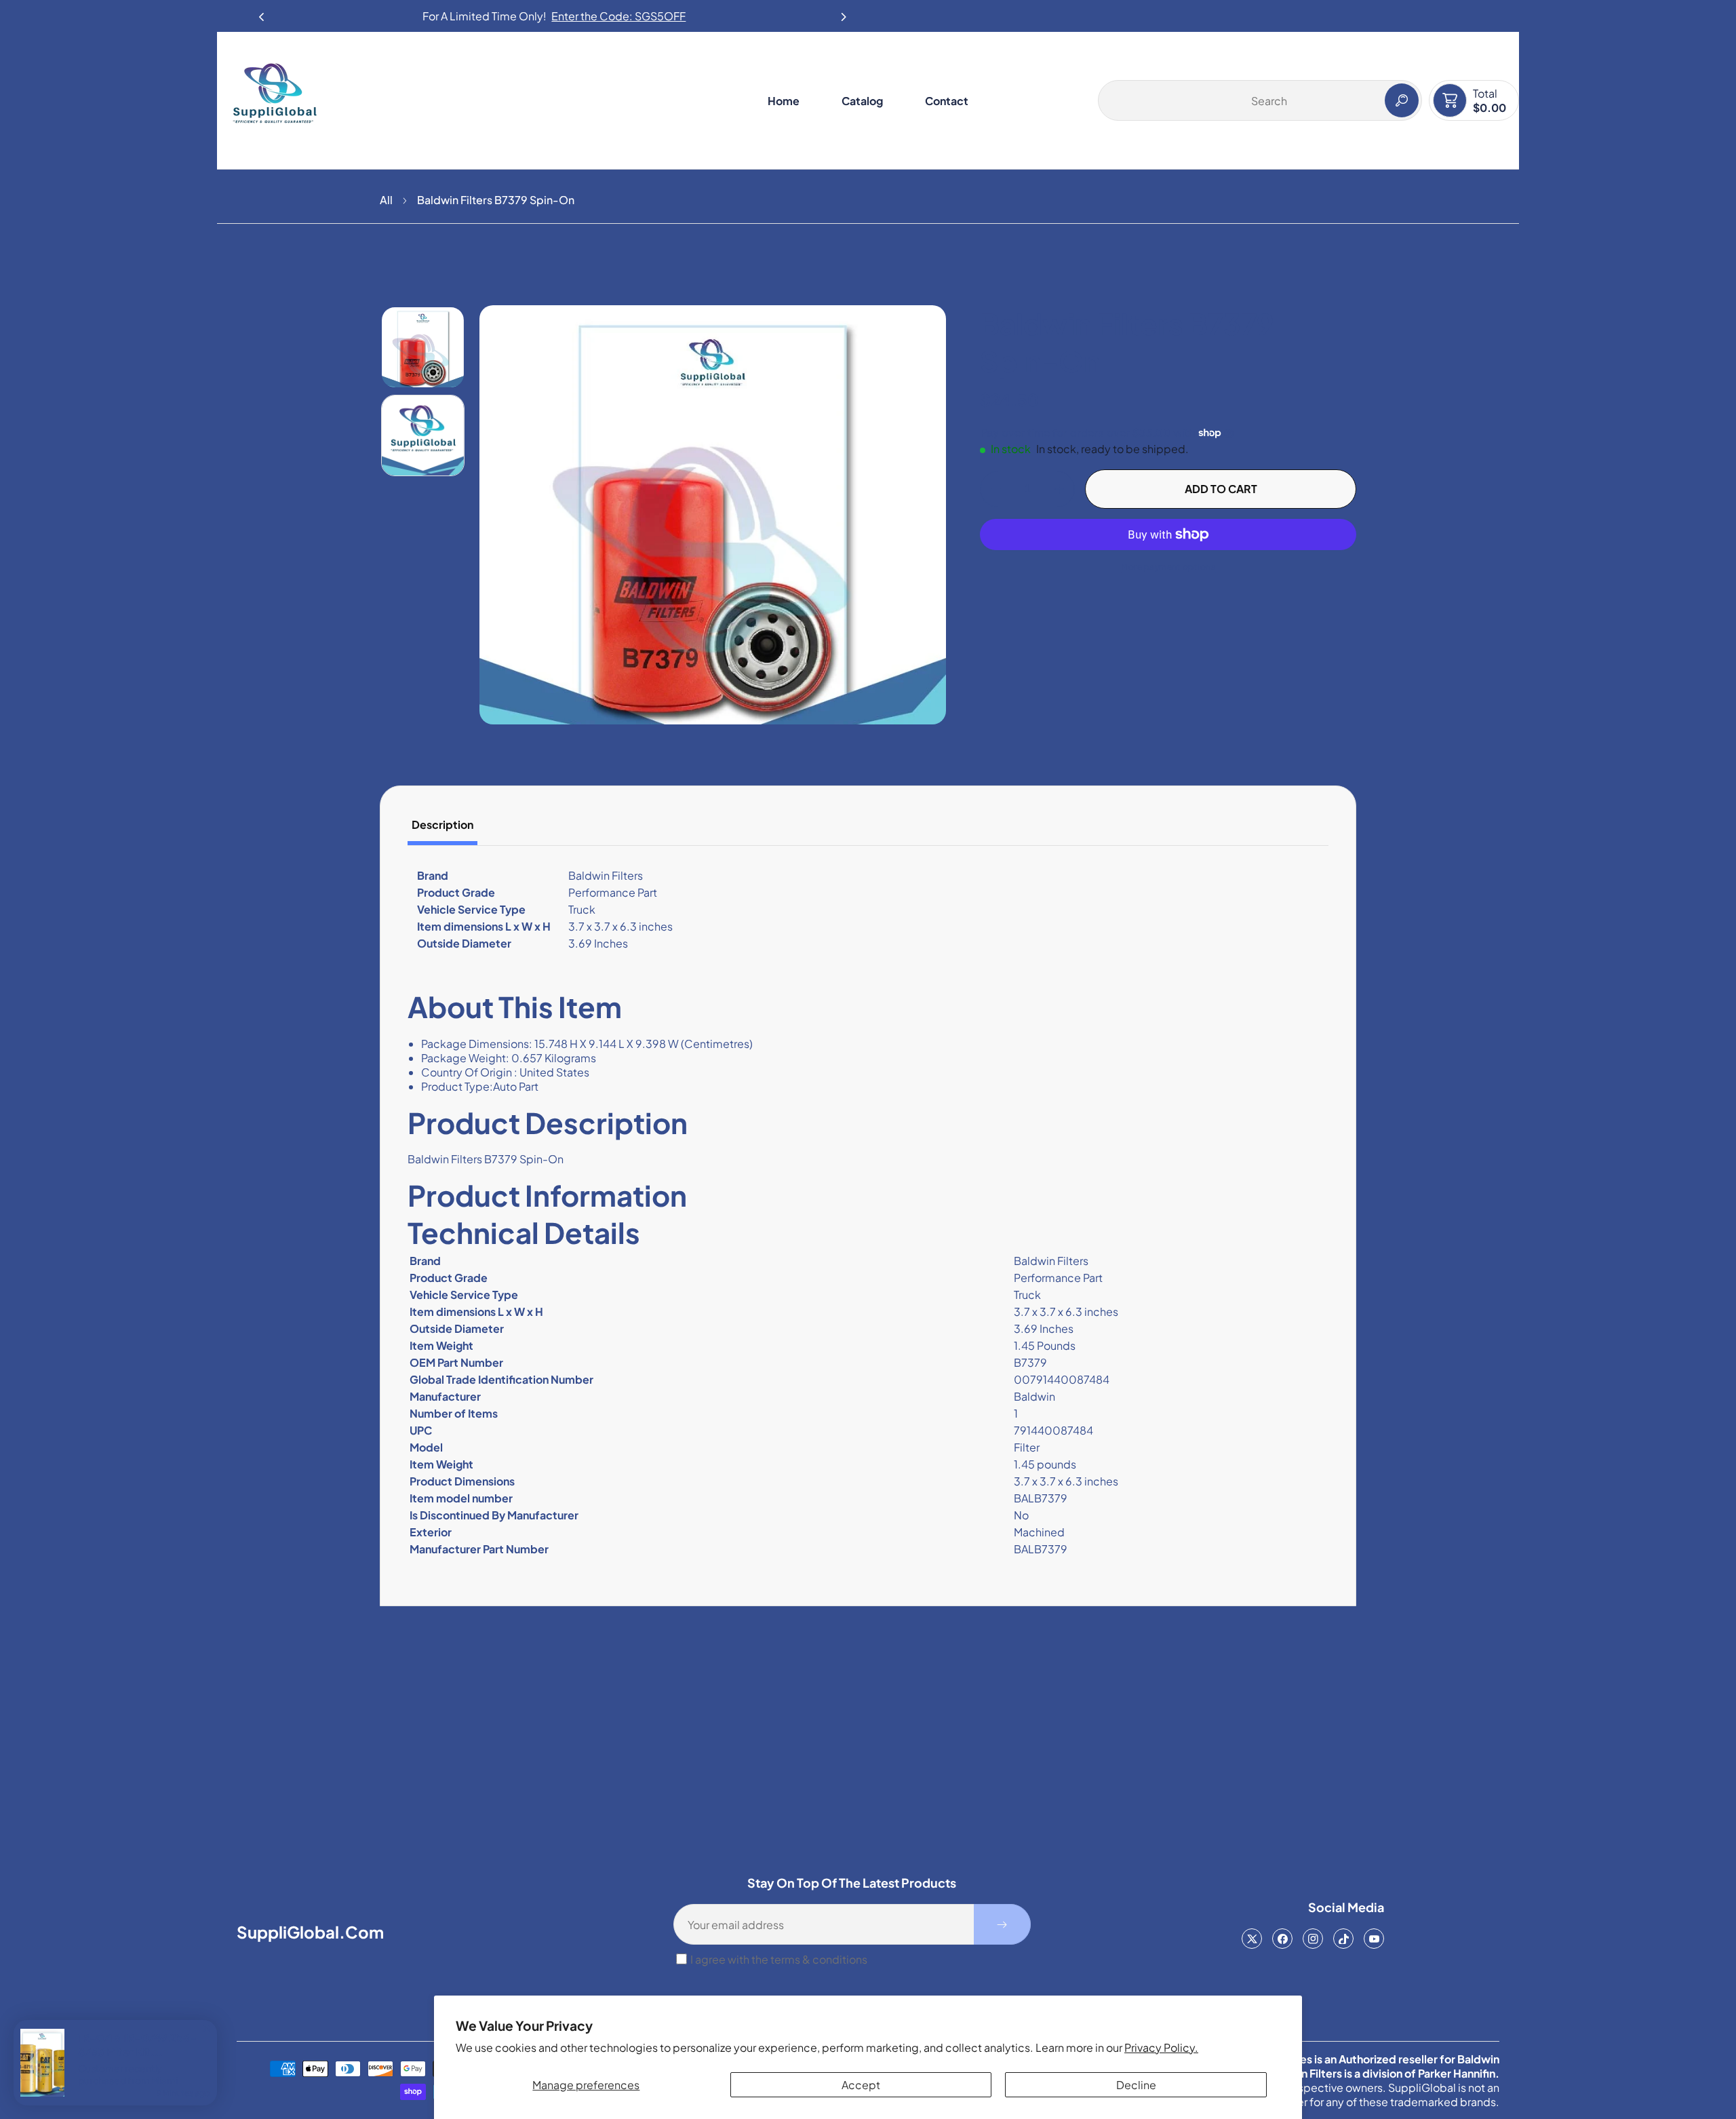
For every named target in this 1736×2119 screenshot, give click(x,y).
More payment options (1168, 567)
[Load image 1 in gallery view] (423, 347)
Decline (1136, 2085)
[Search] (1402, 100)
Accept (861, 2085)
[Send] (1002, 1924)
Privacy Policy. (1161, 2047)
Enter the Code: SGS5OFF (618, 16)
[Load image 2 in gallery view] (423, 435)
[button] (844, 13)
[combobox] (1260, 100)
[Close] (207, 2025)
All (386, 200)
